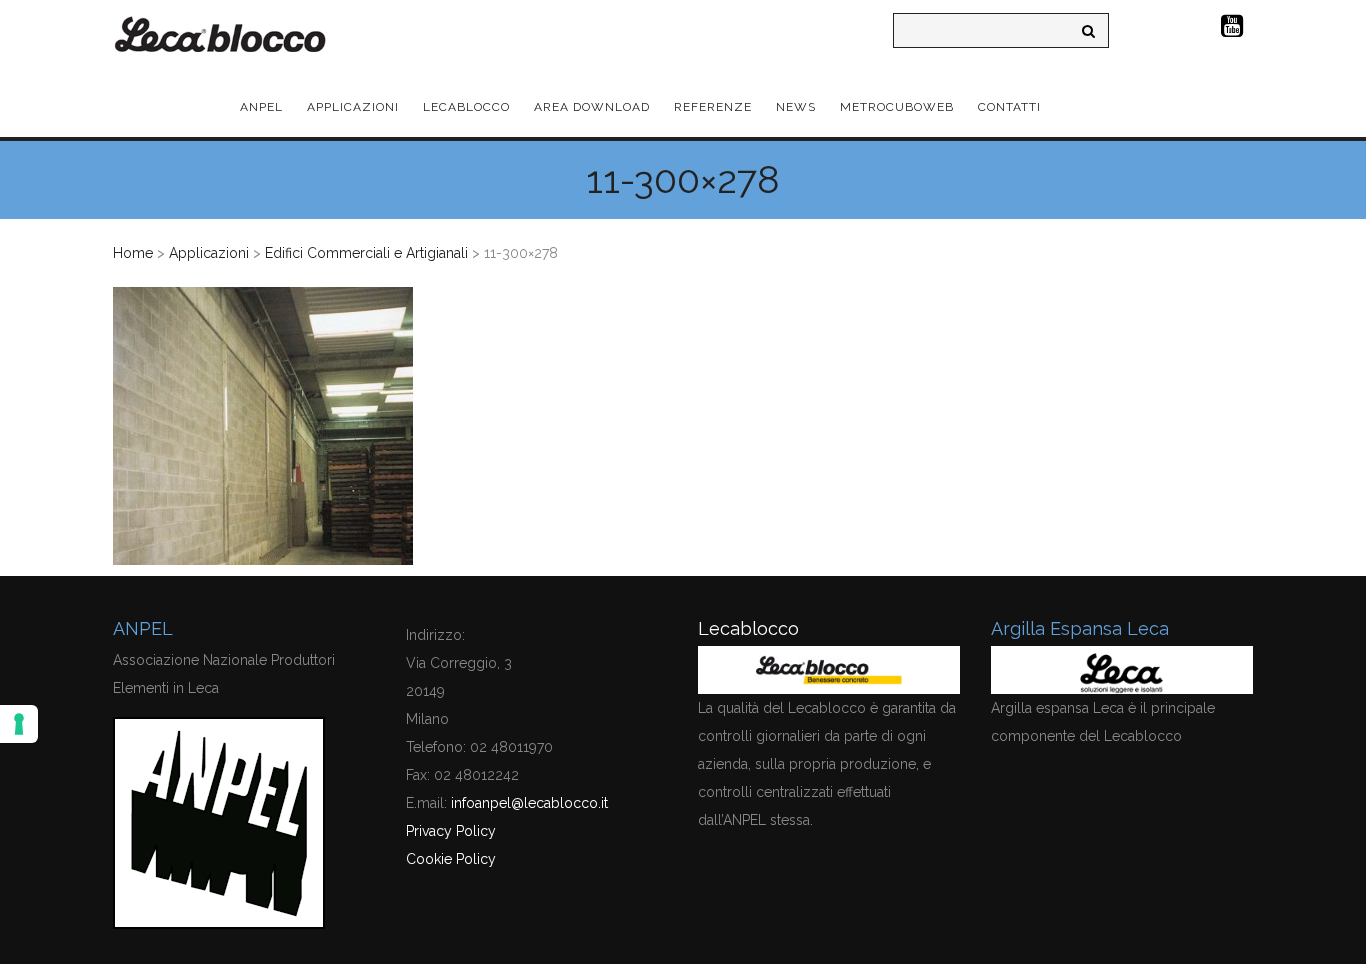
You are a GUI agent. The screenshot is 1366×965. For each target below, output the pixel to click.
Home (133, 253)
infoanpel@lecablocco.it (529, 803)
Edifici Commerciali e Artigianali (366, 253)
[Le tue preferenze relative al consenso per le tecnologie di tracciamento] (19, 724)
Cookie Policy (451, 859)
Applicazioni (209, 253)
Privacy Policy (451, 831)
